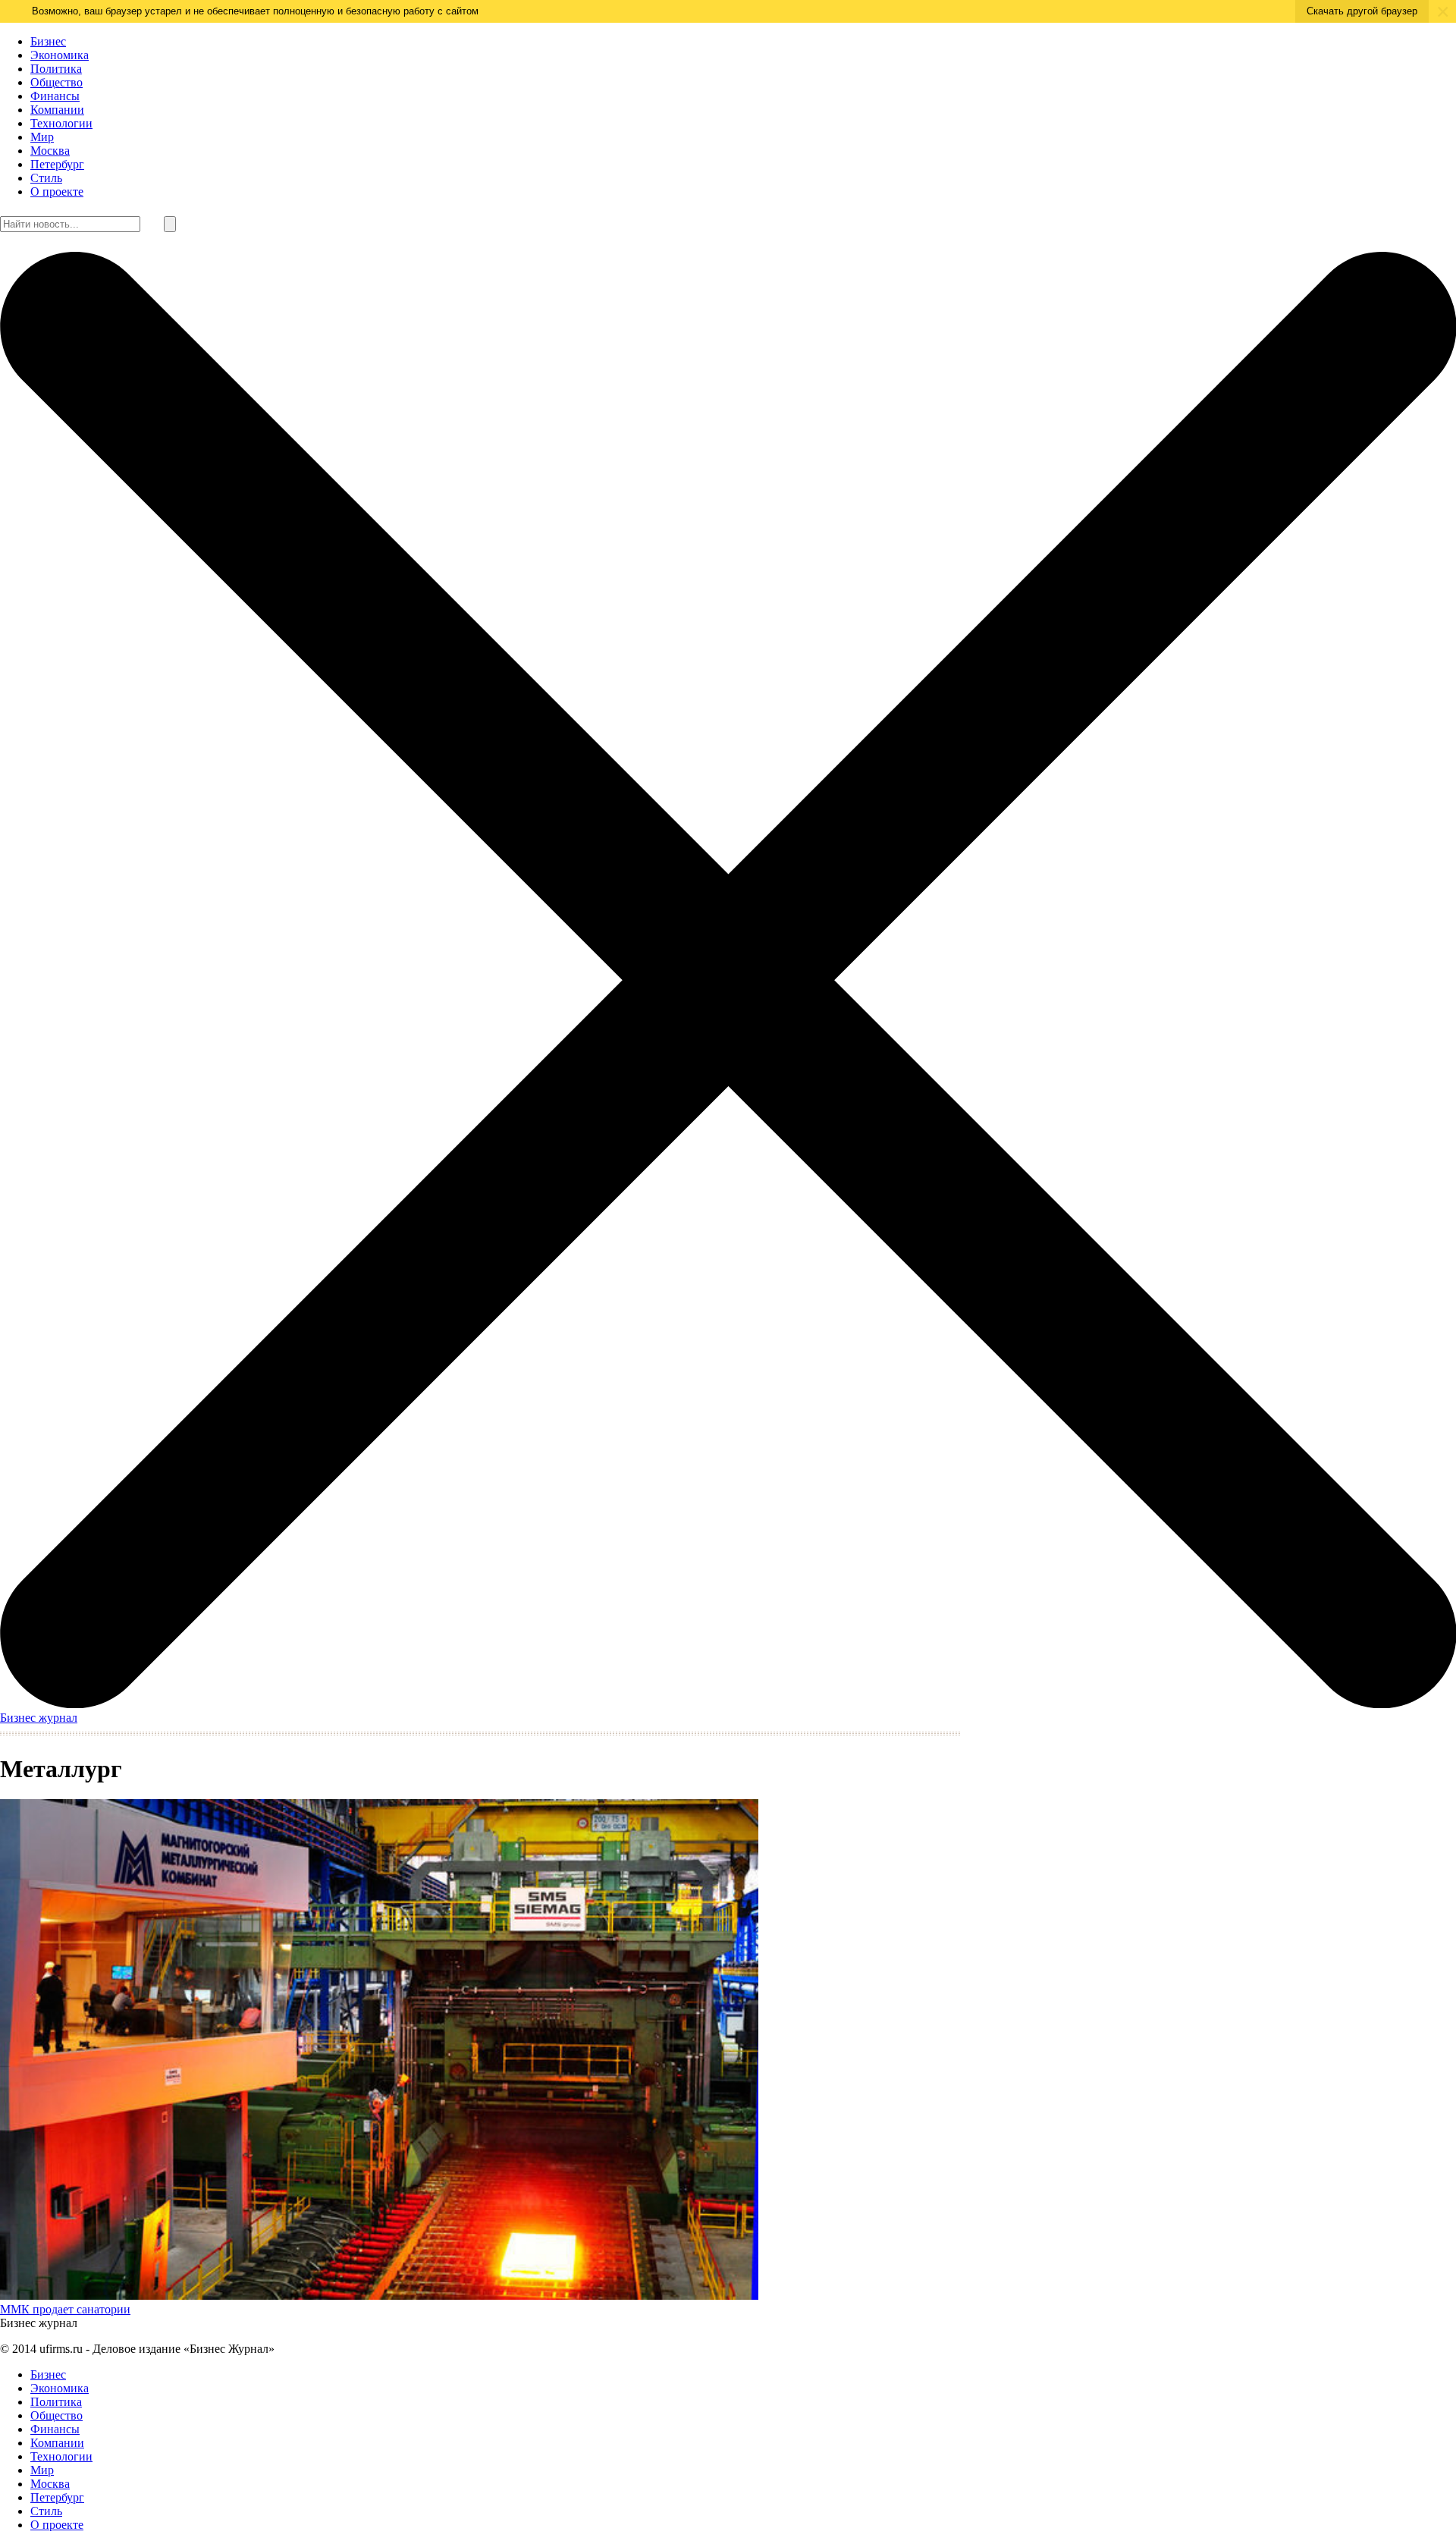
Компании (57, 110)
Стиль (46, 178)
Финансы (55, 96)
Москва (50, 151)
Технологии (61, 123)
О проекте (57, 192)
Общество (56, 82)
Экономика (60, 55)
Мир (42, 137)
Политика (56, 69)
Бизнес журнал (39, 1718)
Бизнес (48, 41)
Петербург (57, 164)
